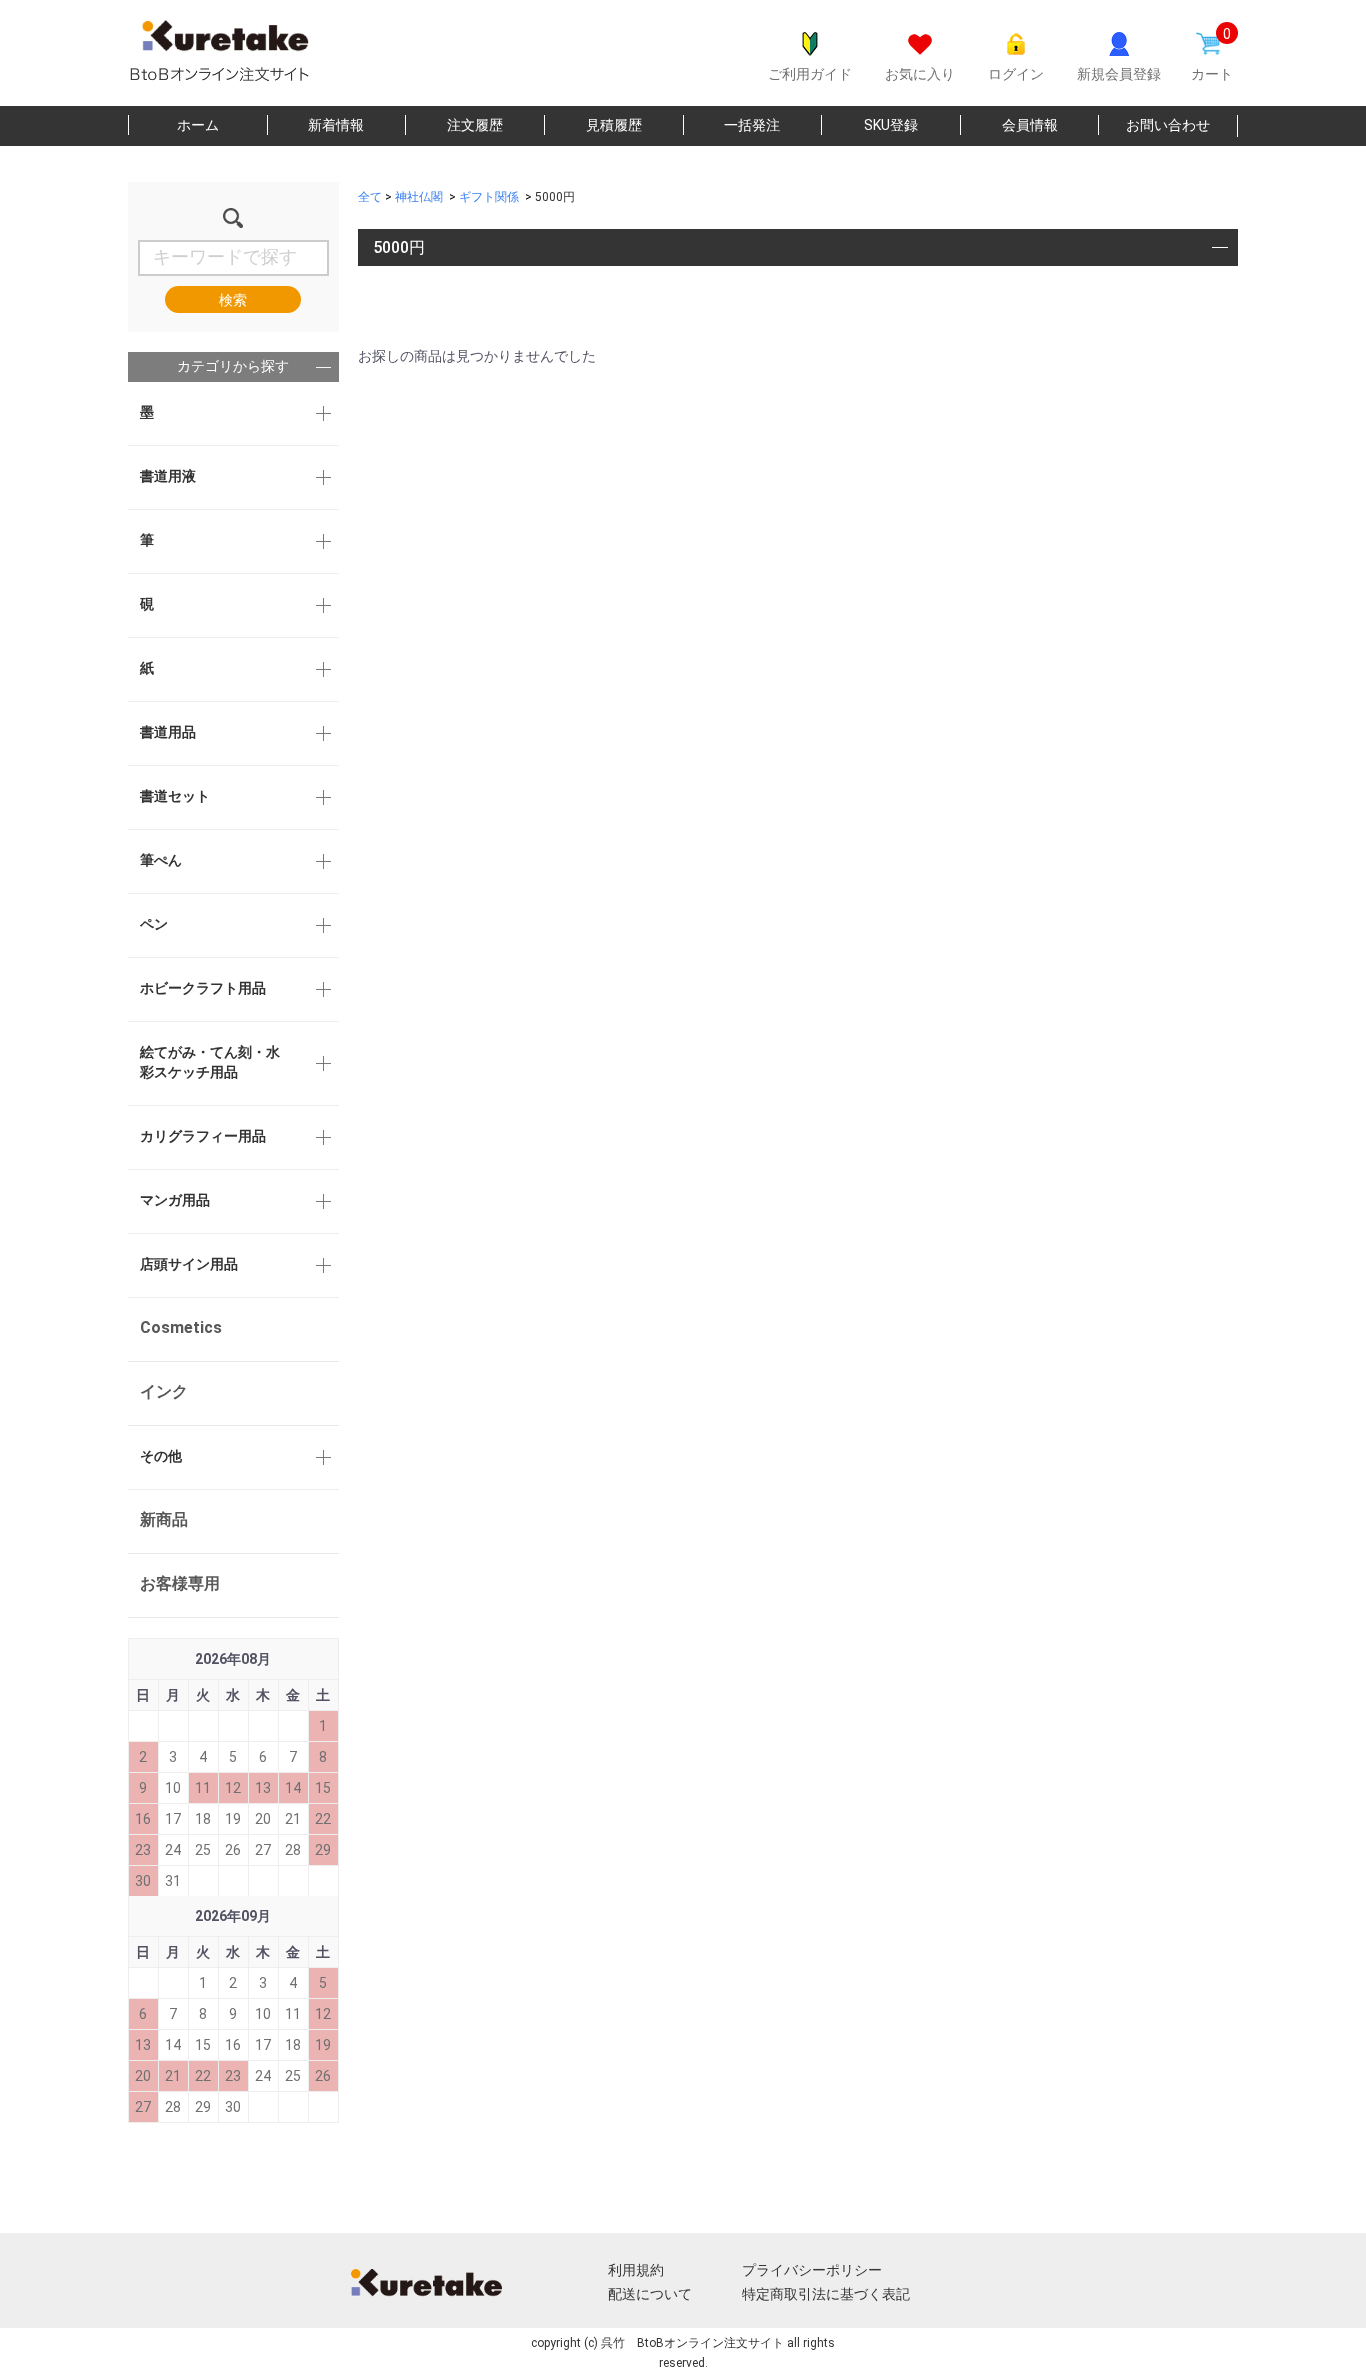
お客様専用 (180, 1583)
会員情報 (1030, 125)
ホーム (198, 125)
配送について (650, 2294)
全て (370, 197)
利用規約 (636, 2270)
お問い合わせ (1168, 125)
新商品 (164, 1519)
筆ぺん (161, 860)
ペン (154, 924)
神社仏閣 (419, 197)
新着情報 (336, 125)
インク (164, 1391)
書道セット (175, 796)
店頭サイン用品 (189, 1264)
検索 (233, 300)
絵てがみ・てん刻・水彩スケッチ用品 (210, 1062)
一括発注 (752, 125)
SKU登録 (891, 125)
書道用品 (168, 732)
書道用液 (168, 476)
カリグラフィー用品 (203, 1136)
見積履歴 (614, 125)
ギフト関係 (489, 197)
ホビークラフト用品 (203, 988)
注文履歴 (475, 125)
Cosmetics (181, 1327)
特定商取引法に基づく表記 (826, 2294)
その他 (161, 1456)
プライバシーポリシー (812, 2270)
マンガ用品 (175, 1200)
